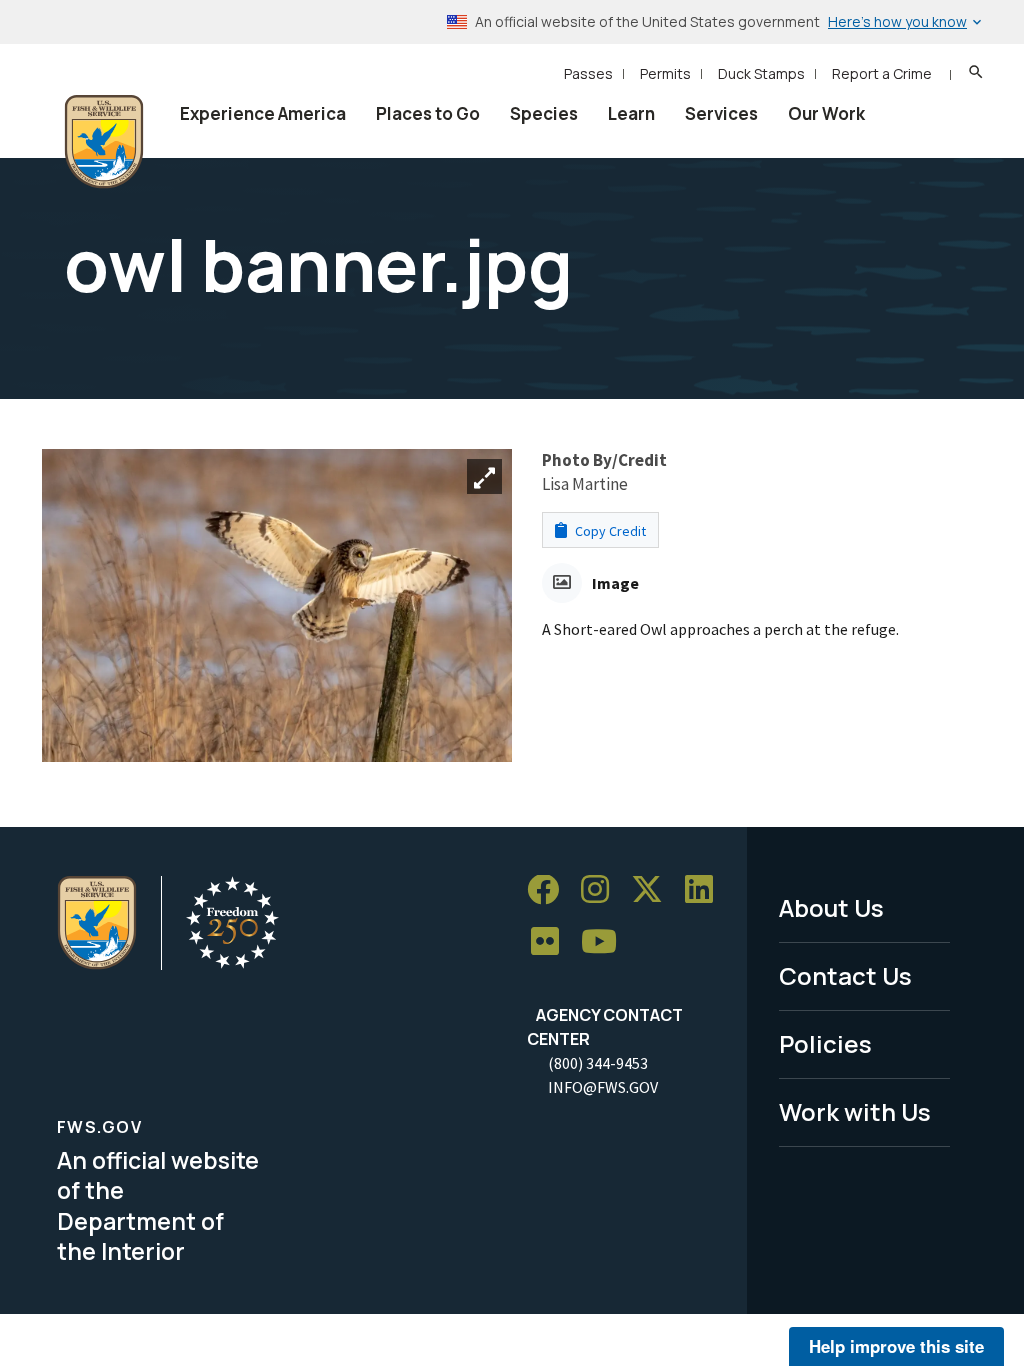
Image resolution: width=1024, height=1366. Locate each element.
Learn (631, 113)
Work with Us (855, 1111)
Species (544, 113)
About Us (831, 907)
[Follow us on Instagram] (602, 890)
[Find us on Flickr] (552, 942)
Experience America (263, 113)
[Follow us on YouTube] (606, 942)
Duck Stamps (761, 73)
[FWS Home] (104, 142)
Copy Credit (609, 531)
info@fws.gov (603, 1087)
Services (721, 113)
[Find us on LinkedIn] (706, 890)
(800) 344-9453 (598, 1063)
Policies (825, 1043)
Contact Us (845, 975)
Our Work (826, 113)
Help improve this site (896, 1346)
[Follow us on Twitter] (654, 890)
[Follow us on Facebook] (550, 890)
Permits (665, 73)
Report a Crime (882, 73)
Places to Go (428, 113)
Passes (588, 73)
